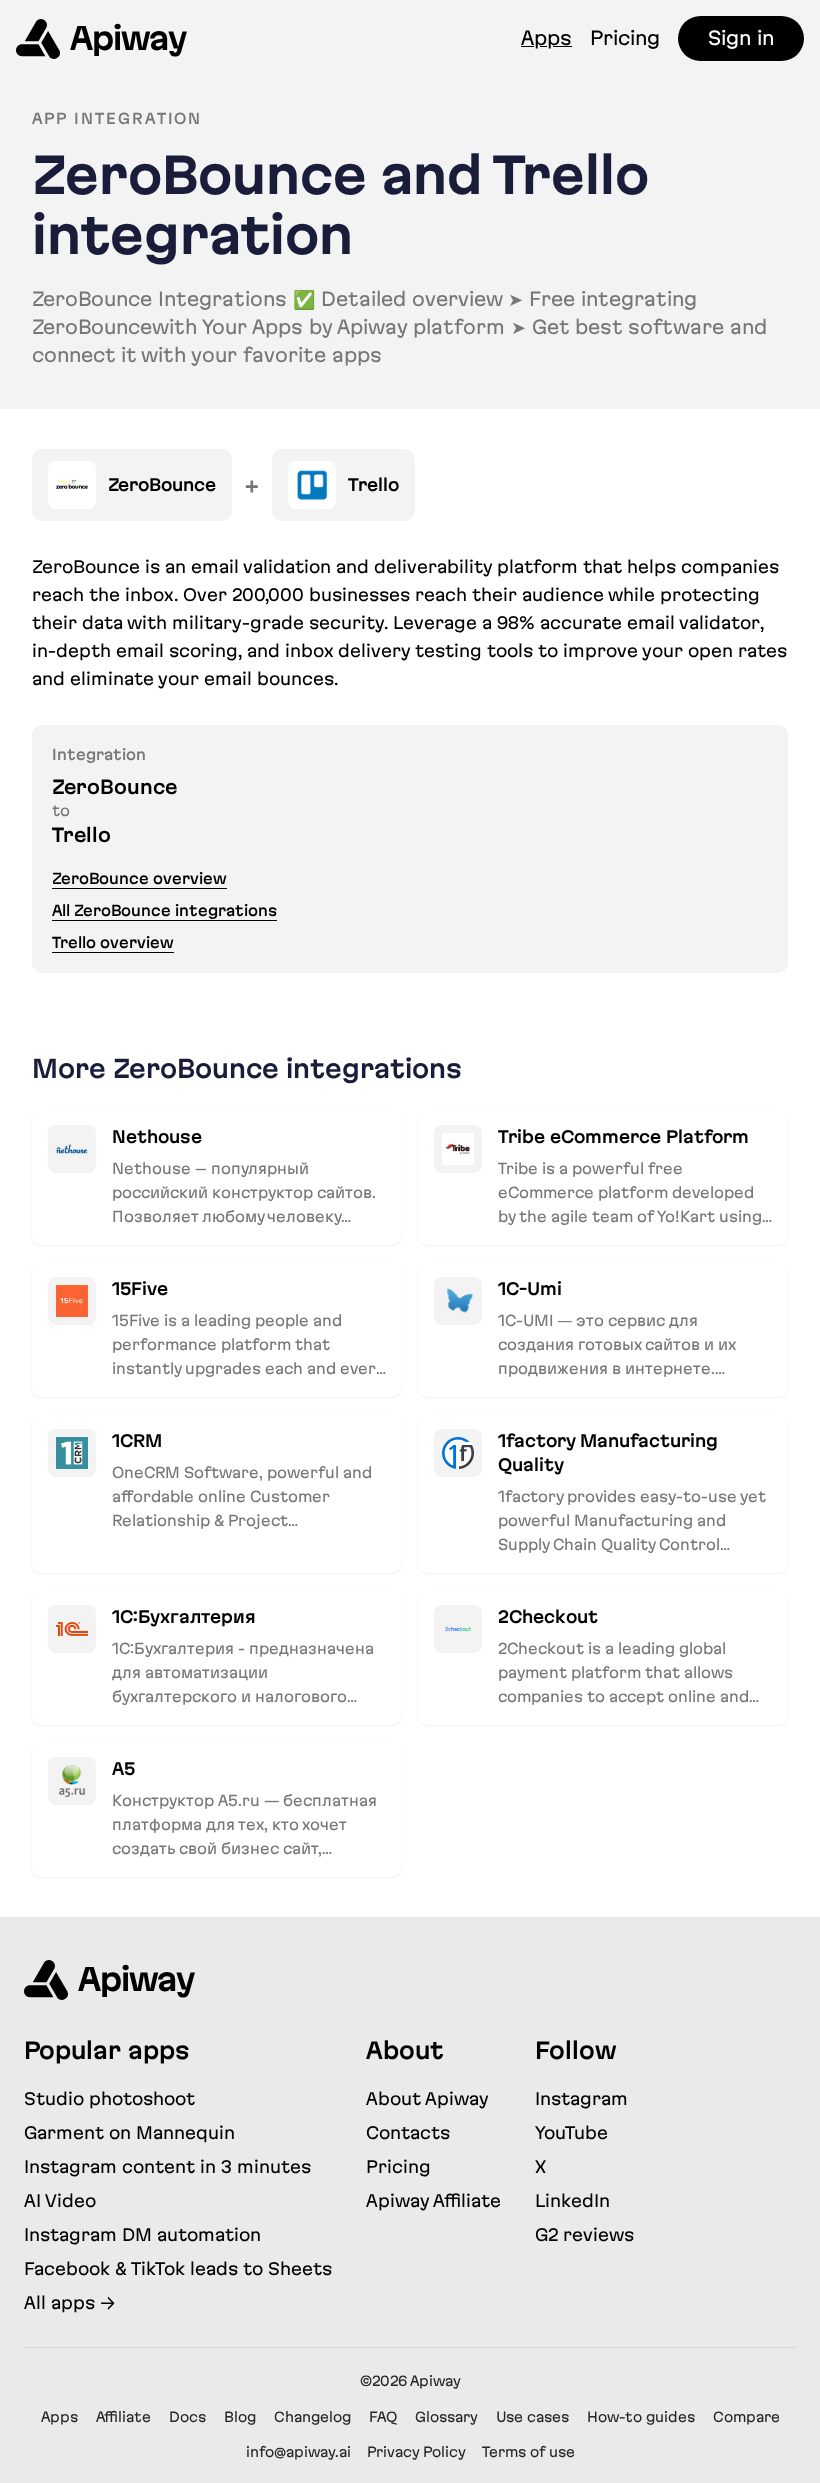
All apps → (69, 2302)
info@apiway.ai (298, 2452)
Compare (746, 2417)
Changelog (312, 2417)
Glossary (446, 2417)
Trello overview (113, 942)
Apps (546, 38)
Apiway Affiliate (433, 2200)
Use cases (532, 2417)
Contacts (408, 2132)
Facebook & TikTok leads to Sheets (178, 2268)
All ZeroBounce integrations (164, 910)
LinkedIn (572, 2200)
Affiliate (123, 2417)
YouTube (571, 2132)
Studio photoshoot (109, 2098)
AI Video (60, 2200)
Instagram (581, 2098)
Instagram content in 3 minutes (167, 2166)
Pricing (625, 38)
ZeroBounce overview (139, 878)
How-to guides (641, 2417)
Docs (187, 2417)
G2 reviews (584, 2234)
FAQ (383, 2417)
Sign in (741, 38)
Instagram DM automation (142, 2234)
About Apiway (427, 2098)
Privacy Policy (416, 2452)
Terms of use (528, 2452)
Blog (240, 2417)
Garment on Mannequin (129, 2132)
